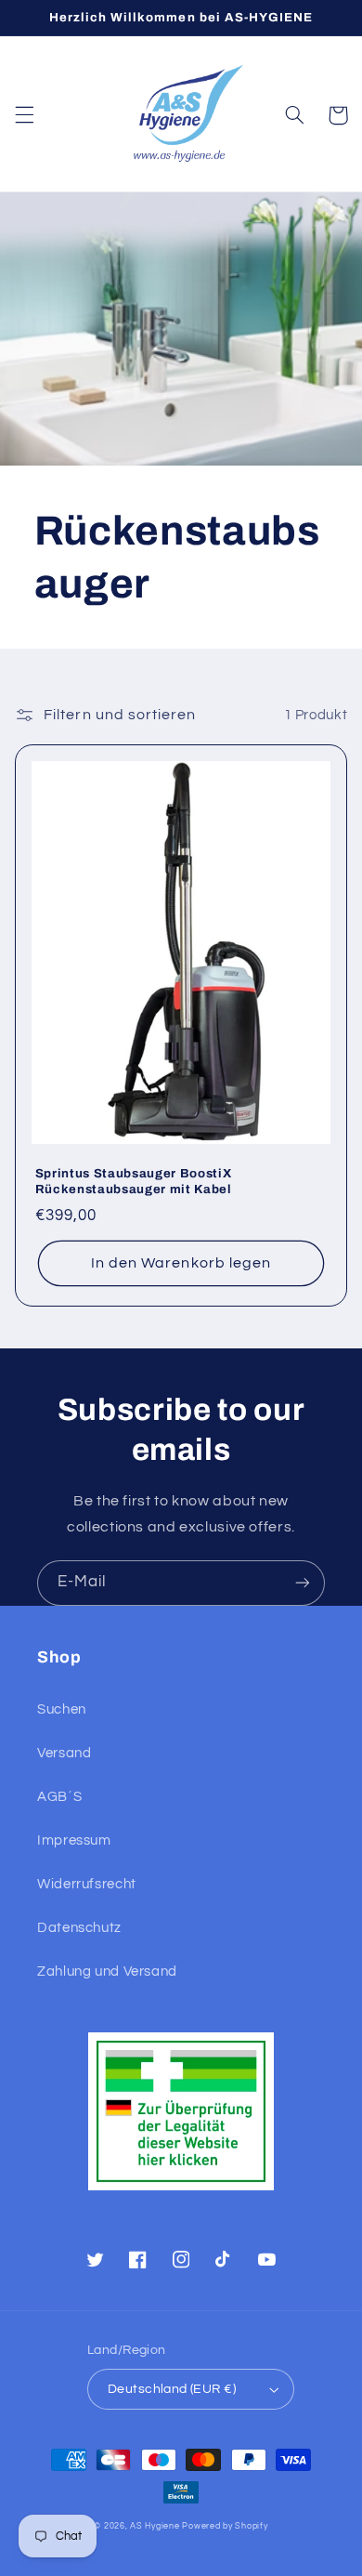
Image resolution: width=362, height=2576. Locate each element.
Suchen (62, 1709)
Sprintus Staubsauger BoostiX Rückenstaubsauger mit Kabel (134, 1181)
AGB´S (59, 1797)
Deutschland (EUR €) (172, 2389)
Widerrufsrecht (87, 1884)
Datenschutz (79, 1928)
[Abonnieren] (303, 1583)
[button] (24, 115)
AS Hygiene (155, 2526)
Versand (64, 1753)
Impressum (74, 1840)
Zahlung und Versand (107, 1971)
